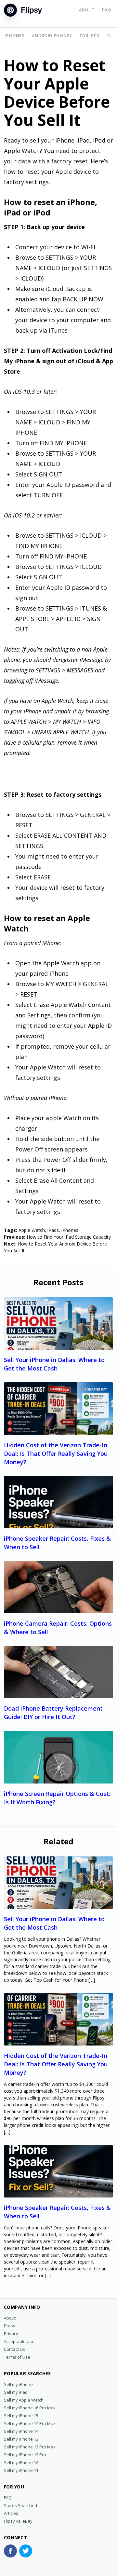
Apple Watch (32, 1230)
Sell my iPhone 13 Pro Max (30, 2447)
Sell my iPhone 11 (21, 2470)
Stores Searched (20, 2505)
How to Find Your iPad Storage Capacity (69, 1237)
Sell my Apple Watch (24, 2400)
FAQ (107, 10)
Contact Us (14, 2349)
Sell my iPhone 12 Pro (25, 2455)
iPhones (70, 1230)
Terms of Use (17, 2357)
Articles (11, 2513)
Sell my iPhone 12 (21, 2462)
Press (10, 2326)
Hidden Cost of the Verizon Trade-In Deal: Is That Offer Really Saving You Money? (56, 1453)
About (87, 10)
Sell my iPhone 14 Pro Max (30, 2423)
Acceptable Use (19, 2341)
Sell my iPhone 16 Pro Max (30, 2408)
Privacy (11, 2334)
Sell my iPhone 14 (21, 2431)
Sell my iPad (16, 2392)
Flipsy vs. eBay (18, 2521)
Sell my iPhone (18, 2384)
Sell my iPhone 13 (21, 2439)
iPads (53, 1230)
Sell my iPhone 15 (21, 2416)
